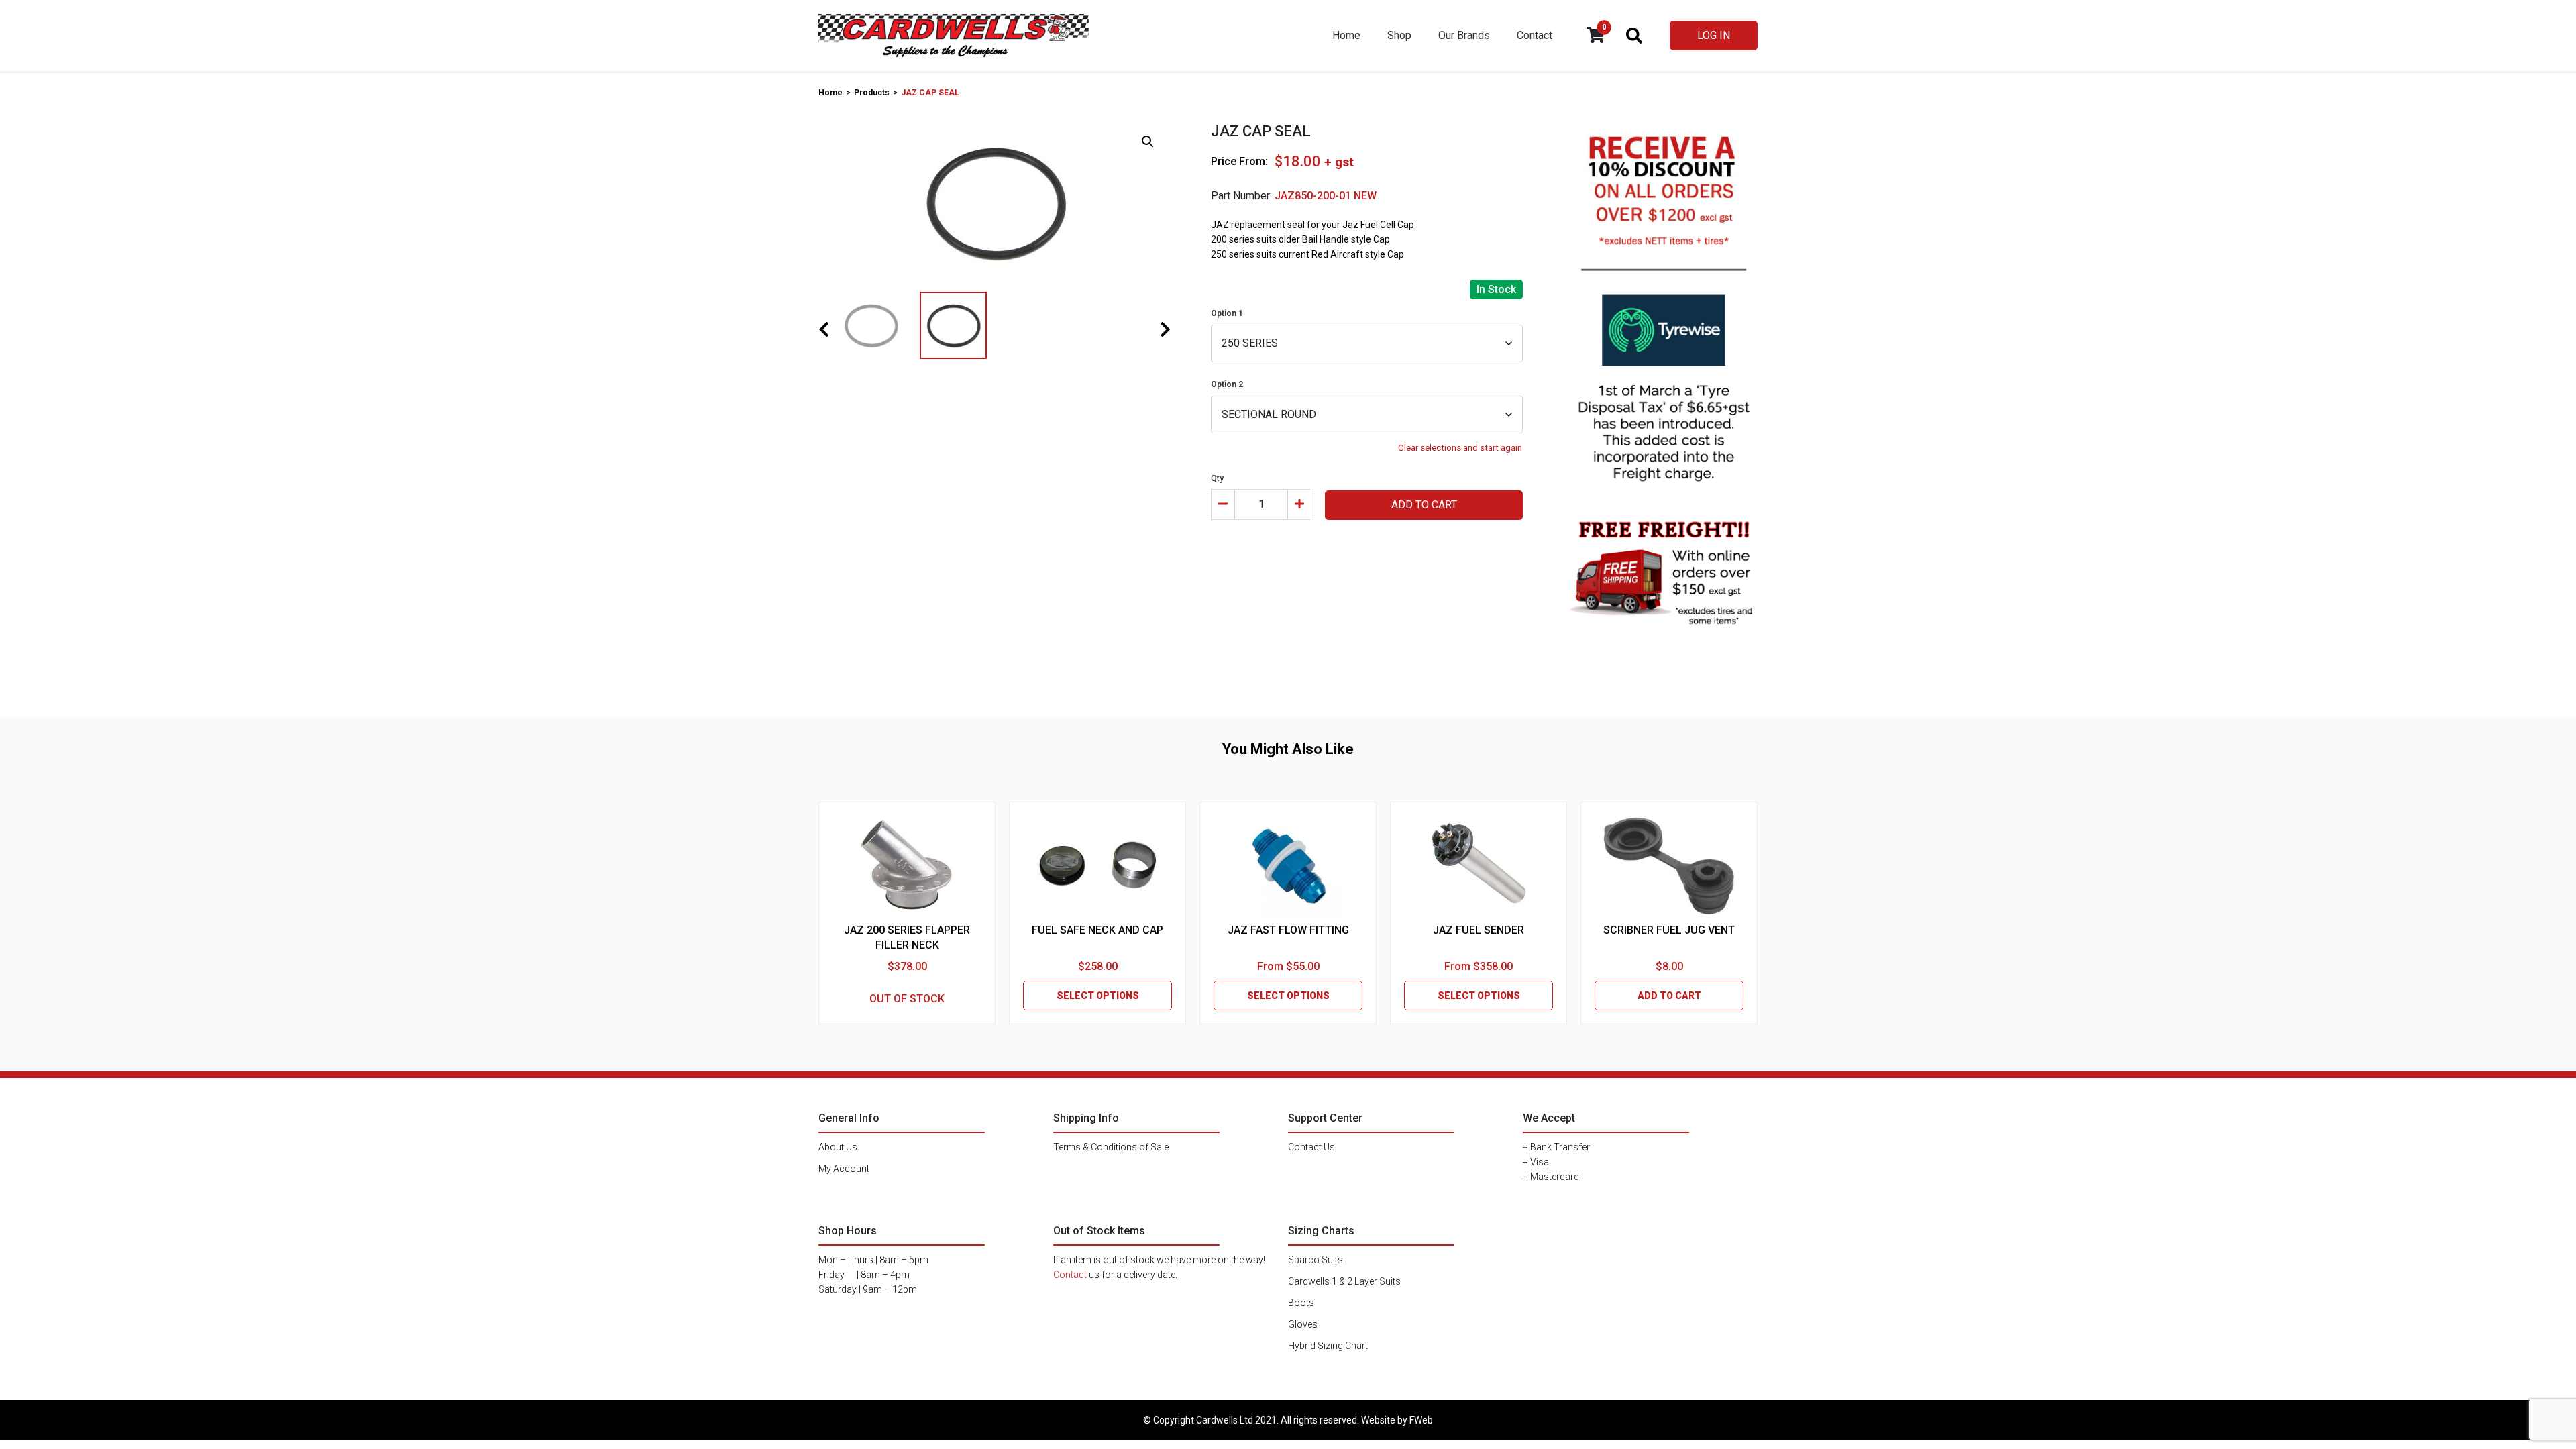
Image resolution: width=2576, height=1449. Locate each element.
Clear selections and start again (1460, 448)
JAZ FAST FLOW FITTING (1288, 930)
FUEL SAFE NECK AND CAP (1097, 930)
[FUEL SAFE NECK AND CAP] (1097, 866)
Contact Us (1311, 1147)
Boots (1301, 1303)
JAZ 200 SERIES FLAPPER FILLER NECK (907, 937)
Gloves (1303, 1324)
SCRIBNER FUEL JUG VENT (1669, 930)
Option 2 (1227, 384)
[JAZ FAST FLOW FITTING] (1288, 866)
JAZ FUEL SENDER (1479, 930)
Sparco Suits (1316, 1260)
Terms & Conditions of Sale (1111, 1147)
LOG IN (1714, 35)
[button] (1148, 142)
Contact (1535, 35)
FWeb (1421, 1420)
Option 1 (1227, 313)
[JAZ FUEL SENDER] (1479, 866)
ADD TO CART (1424, 505)
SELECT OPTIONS (1098, 996)
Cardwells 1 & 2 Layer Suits (1344, 1281)
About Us (838, 1147)
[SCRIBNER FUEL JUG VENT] (1669, 866)
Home (1346, 35)
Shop (1399, 35)
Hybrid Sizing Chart (1328, 1346)
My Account (844, 1169)
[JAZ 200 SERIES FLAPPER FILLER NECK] (907, 866)
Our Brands (1464, 35)
